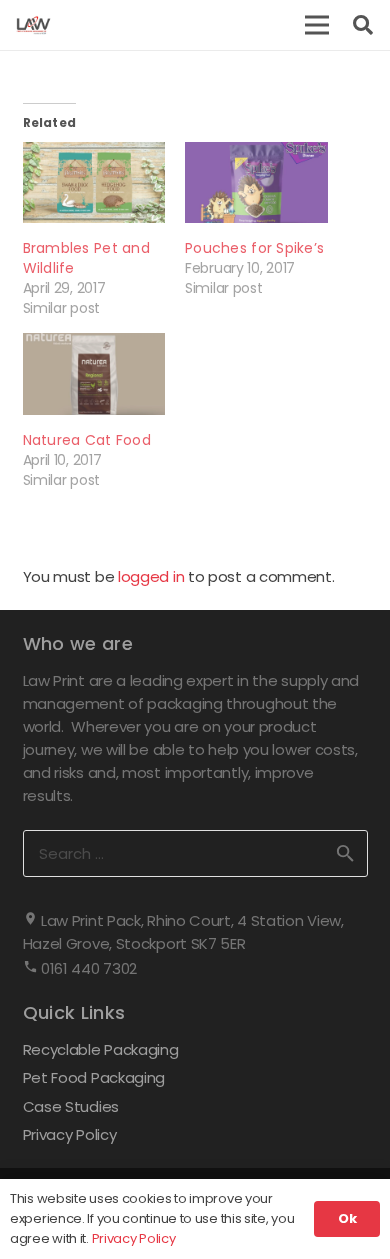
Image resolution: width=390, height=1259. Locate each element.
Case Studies (71, 1106)
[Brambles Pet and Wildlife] (94, 182)
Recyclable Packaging (101, 1049)
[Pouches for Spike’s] (256, 182)
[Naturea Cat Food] (94, 373)
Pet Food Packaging (94, 1077)
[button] (317, 25)
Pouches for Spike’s (254, 248)
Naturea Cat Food (87, 440)
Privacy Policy (70, 1134)
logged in (151, 576)
